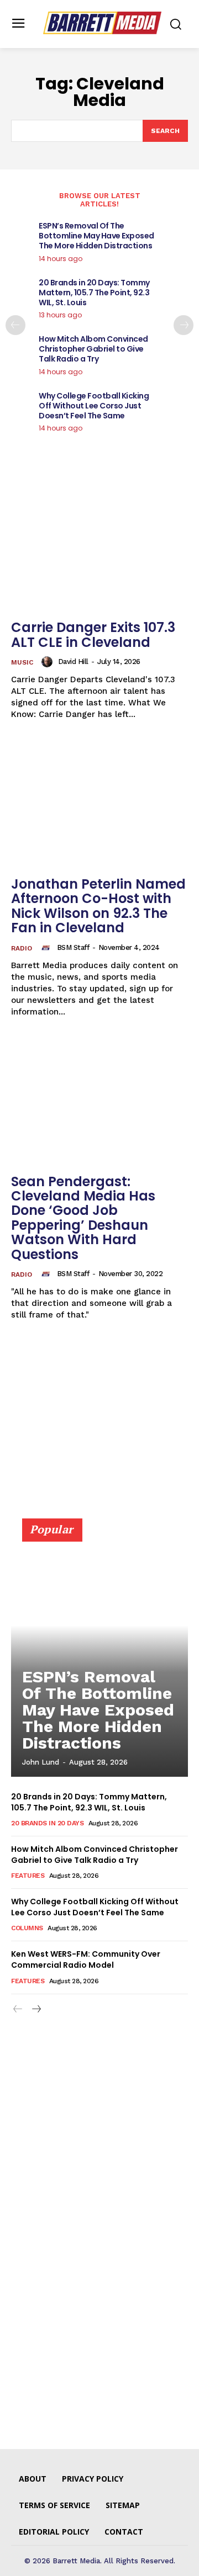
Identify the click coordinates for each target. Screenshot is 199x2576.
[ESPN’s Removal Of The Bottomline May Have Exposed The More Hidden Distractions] (99, 1653)
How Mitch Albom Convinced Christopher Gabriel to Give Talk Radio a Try (93, 349)
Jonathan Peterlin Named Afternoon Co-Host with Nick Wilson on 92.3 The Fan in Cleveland (98, 906)
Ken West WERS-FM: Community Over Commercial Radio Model (86, 1959)
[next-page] (184, 325)
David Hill (73, 662)
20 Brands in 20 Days (47, 1823)
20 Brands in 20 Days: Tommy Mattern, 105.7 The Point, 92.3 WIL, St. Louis (94, 293)
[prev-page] (15, 325)
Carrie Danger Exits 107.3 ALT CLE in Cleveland (93, 634)
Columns (27, 1928)
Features (28, 1876)
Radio (22, 948)
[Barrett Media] (102, 23)
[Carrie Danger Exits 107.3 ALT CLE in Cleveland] (99, 548)
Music (22, 662)
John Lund (41, 1762)
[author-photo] (49, 662)
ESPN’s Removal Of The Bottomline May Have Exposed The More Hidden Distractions (96, 236)
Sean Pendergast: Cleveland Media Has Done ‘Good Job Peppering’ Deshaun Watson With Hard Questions (83, 1218)
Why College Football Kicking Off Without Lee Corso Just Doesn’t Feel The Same (94, 406)
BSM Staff (73, 947)
